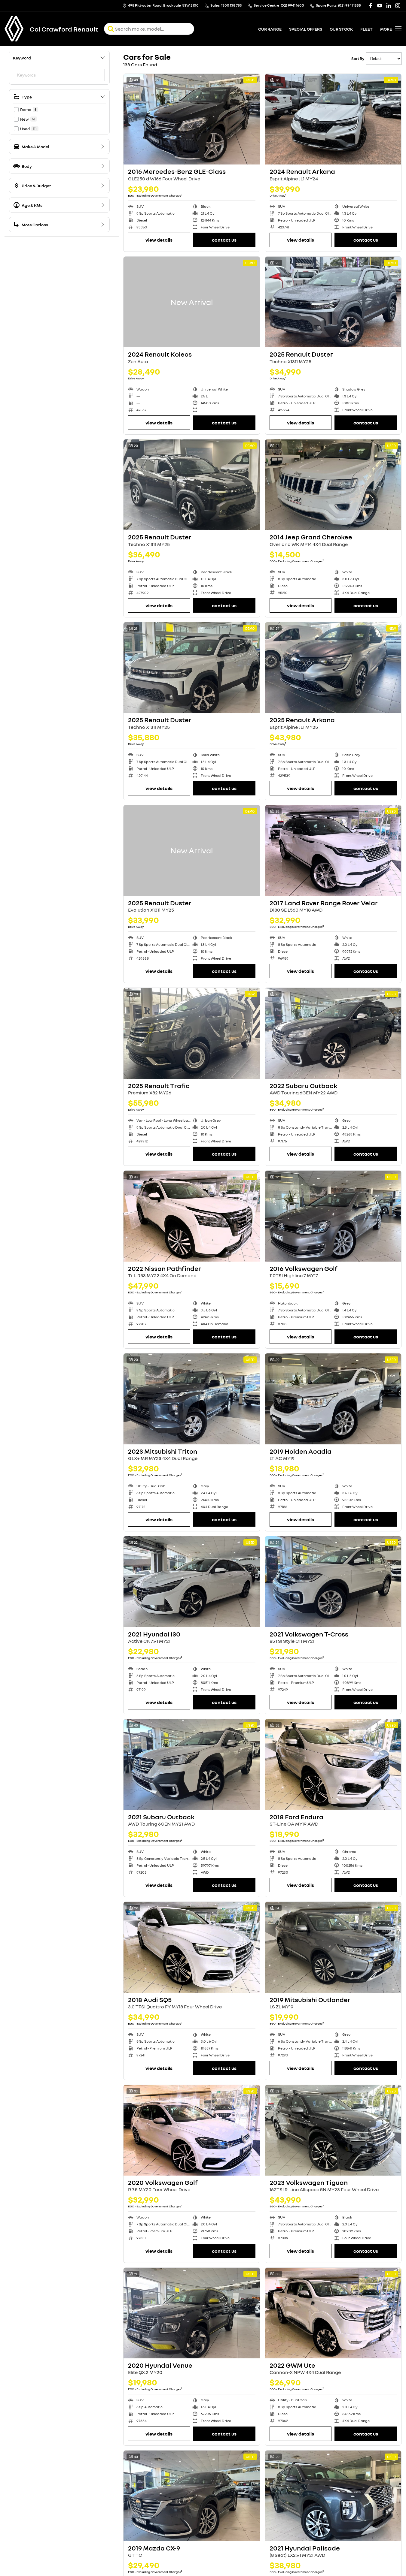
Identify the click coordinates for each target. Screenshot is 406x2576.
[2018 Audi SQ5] (192, 1947)
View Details (159, 240)
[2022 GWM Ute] (333, 2313)
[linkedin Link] (389, 6)
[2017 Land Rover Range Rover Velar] (333, 850)
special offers (306, 29)
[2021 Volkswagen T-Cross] (333, 1582)
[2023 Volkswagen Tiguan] (333, 2130)
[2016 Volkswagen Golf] (333, 1216)
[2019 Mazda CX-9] (192, 2496)
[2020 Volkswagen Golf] (192, 2130)
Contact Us (224, 240)
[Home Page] (14, 29)
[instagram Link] (398, 6)
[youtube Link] (380, 6)
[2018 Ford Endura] (333, 1764)
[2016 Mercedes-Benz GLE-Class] (192, 119)
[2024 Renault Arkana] (333, 119)
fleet (366, 29)
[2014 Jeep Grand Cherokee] (333, 485)
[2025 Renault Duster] (333, 302)
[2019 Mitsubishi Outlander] (333, 1947)
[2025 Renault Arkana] (333, 668)
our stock (341, 29)
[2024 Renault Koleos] (192, 302)
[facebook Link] (371, 6)
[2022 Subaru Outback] (333, 1033)
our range (270, 29)
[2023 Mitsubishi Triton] (192, 1399)
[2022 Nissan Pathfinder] (192, 1216)
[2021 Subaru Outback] (192, 1764)
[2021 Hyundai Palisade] (333, 2496)
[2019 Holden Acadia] (333, 1399)
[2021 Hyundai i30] (192, 1582)
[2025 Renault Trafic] (192, 1033)
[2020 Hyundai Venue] (192, 2313)
